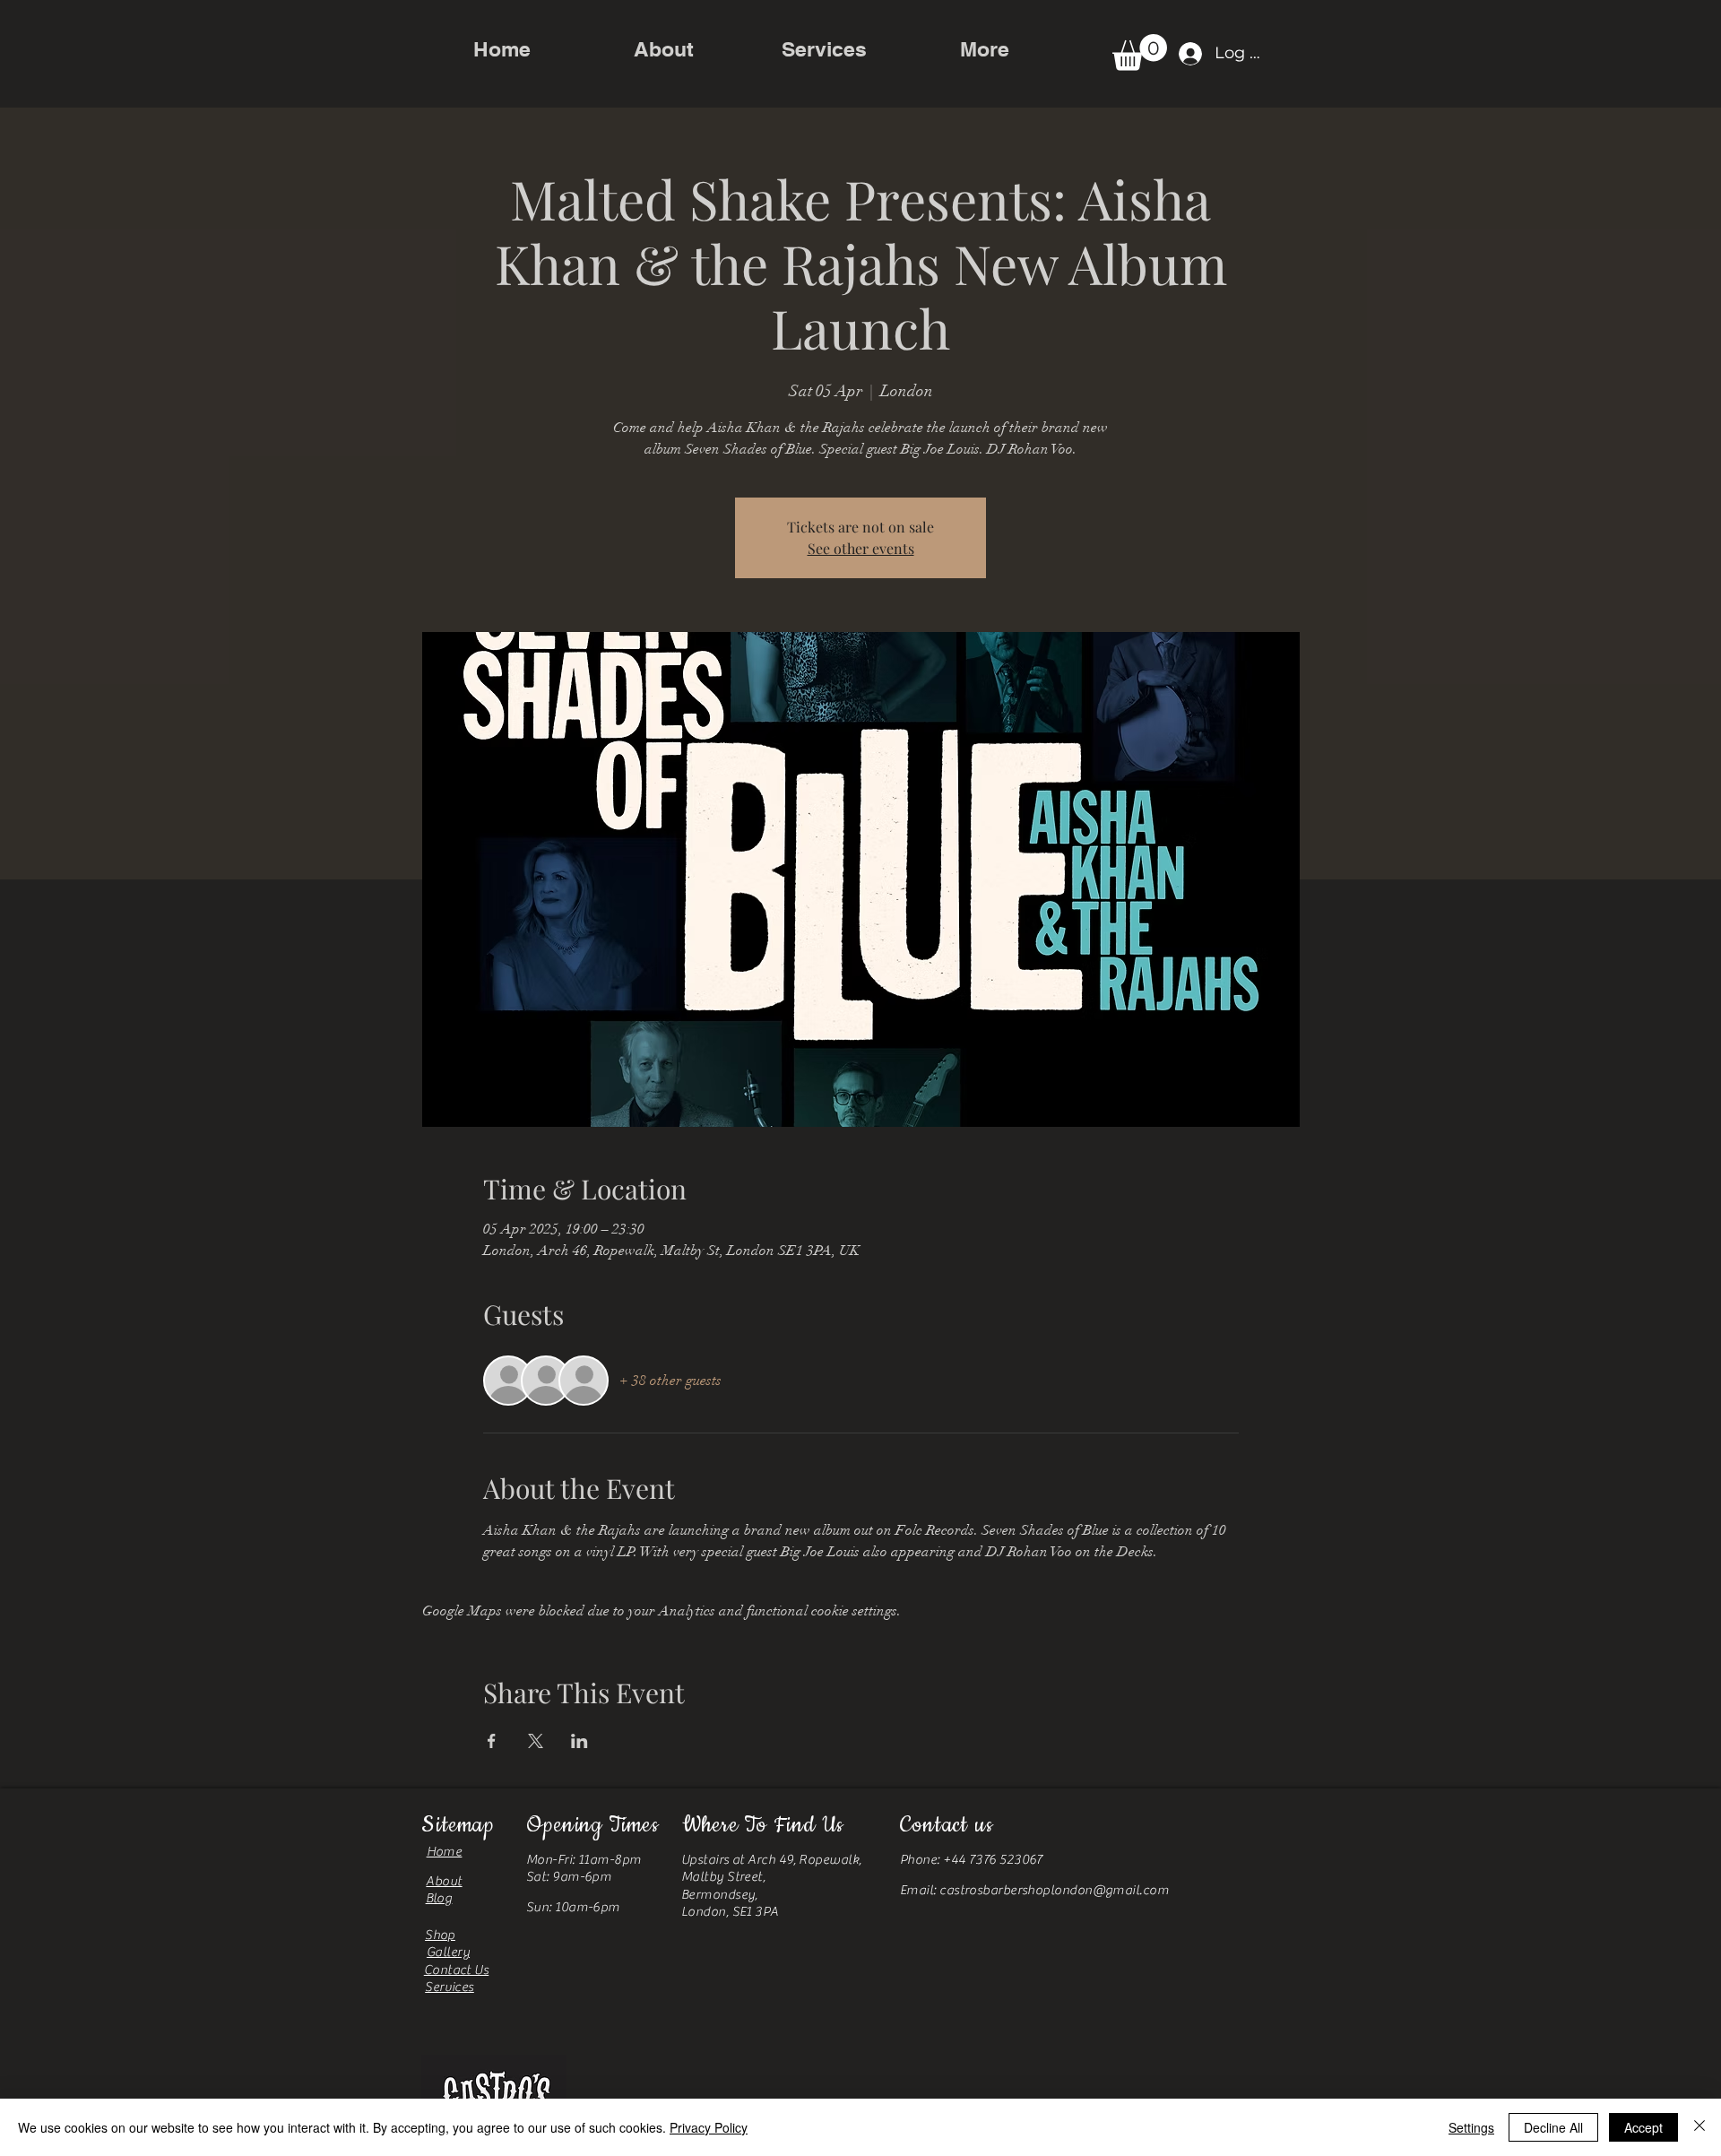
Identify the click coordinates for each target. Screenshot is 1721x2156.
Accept (1643, 2127)
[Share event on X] (536, 1741)
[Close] (1699, 2127)
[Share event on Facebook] (492, 1741)
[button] (1140, 52)
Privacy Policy (709, 2127)
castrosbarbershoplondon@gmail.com (1054, 1890)
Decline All (1553, 2127)
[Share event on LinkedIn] (579, 1741)
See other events (861, 548)
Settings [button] (1471, 2127)
